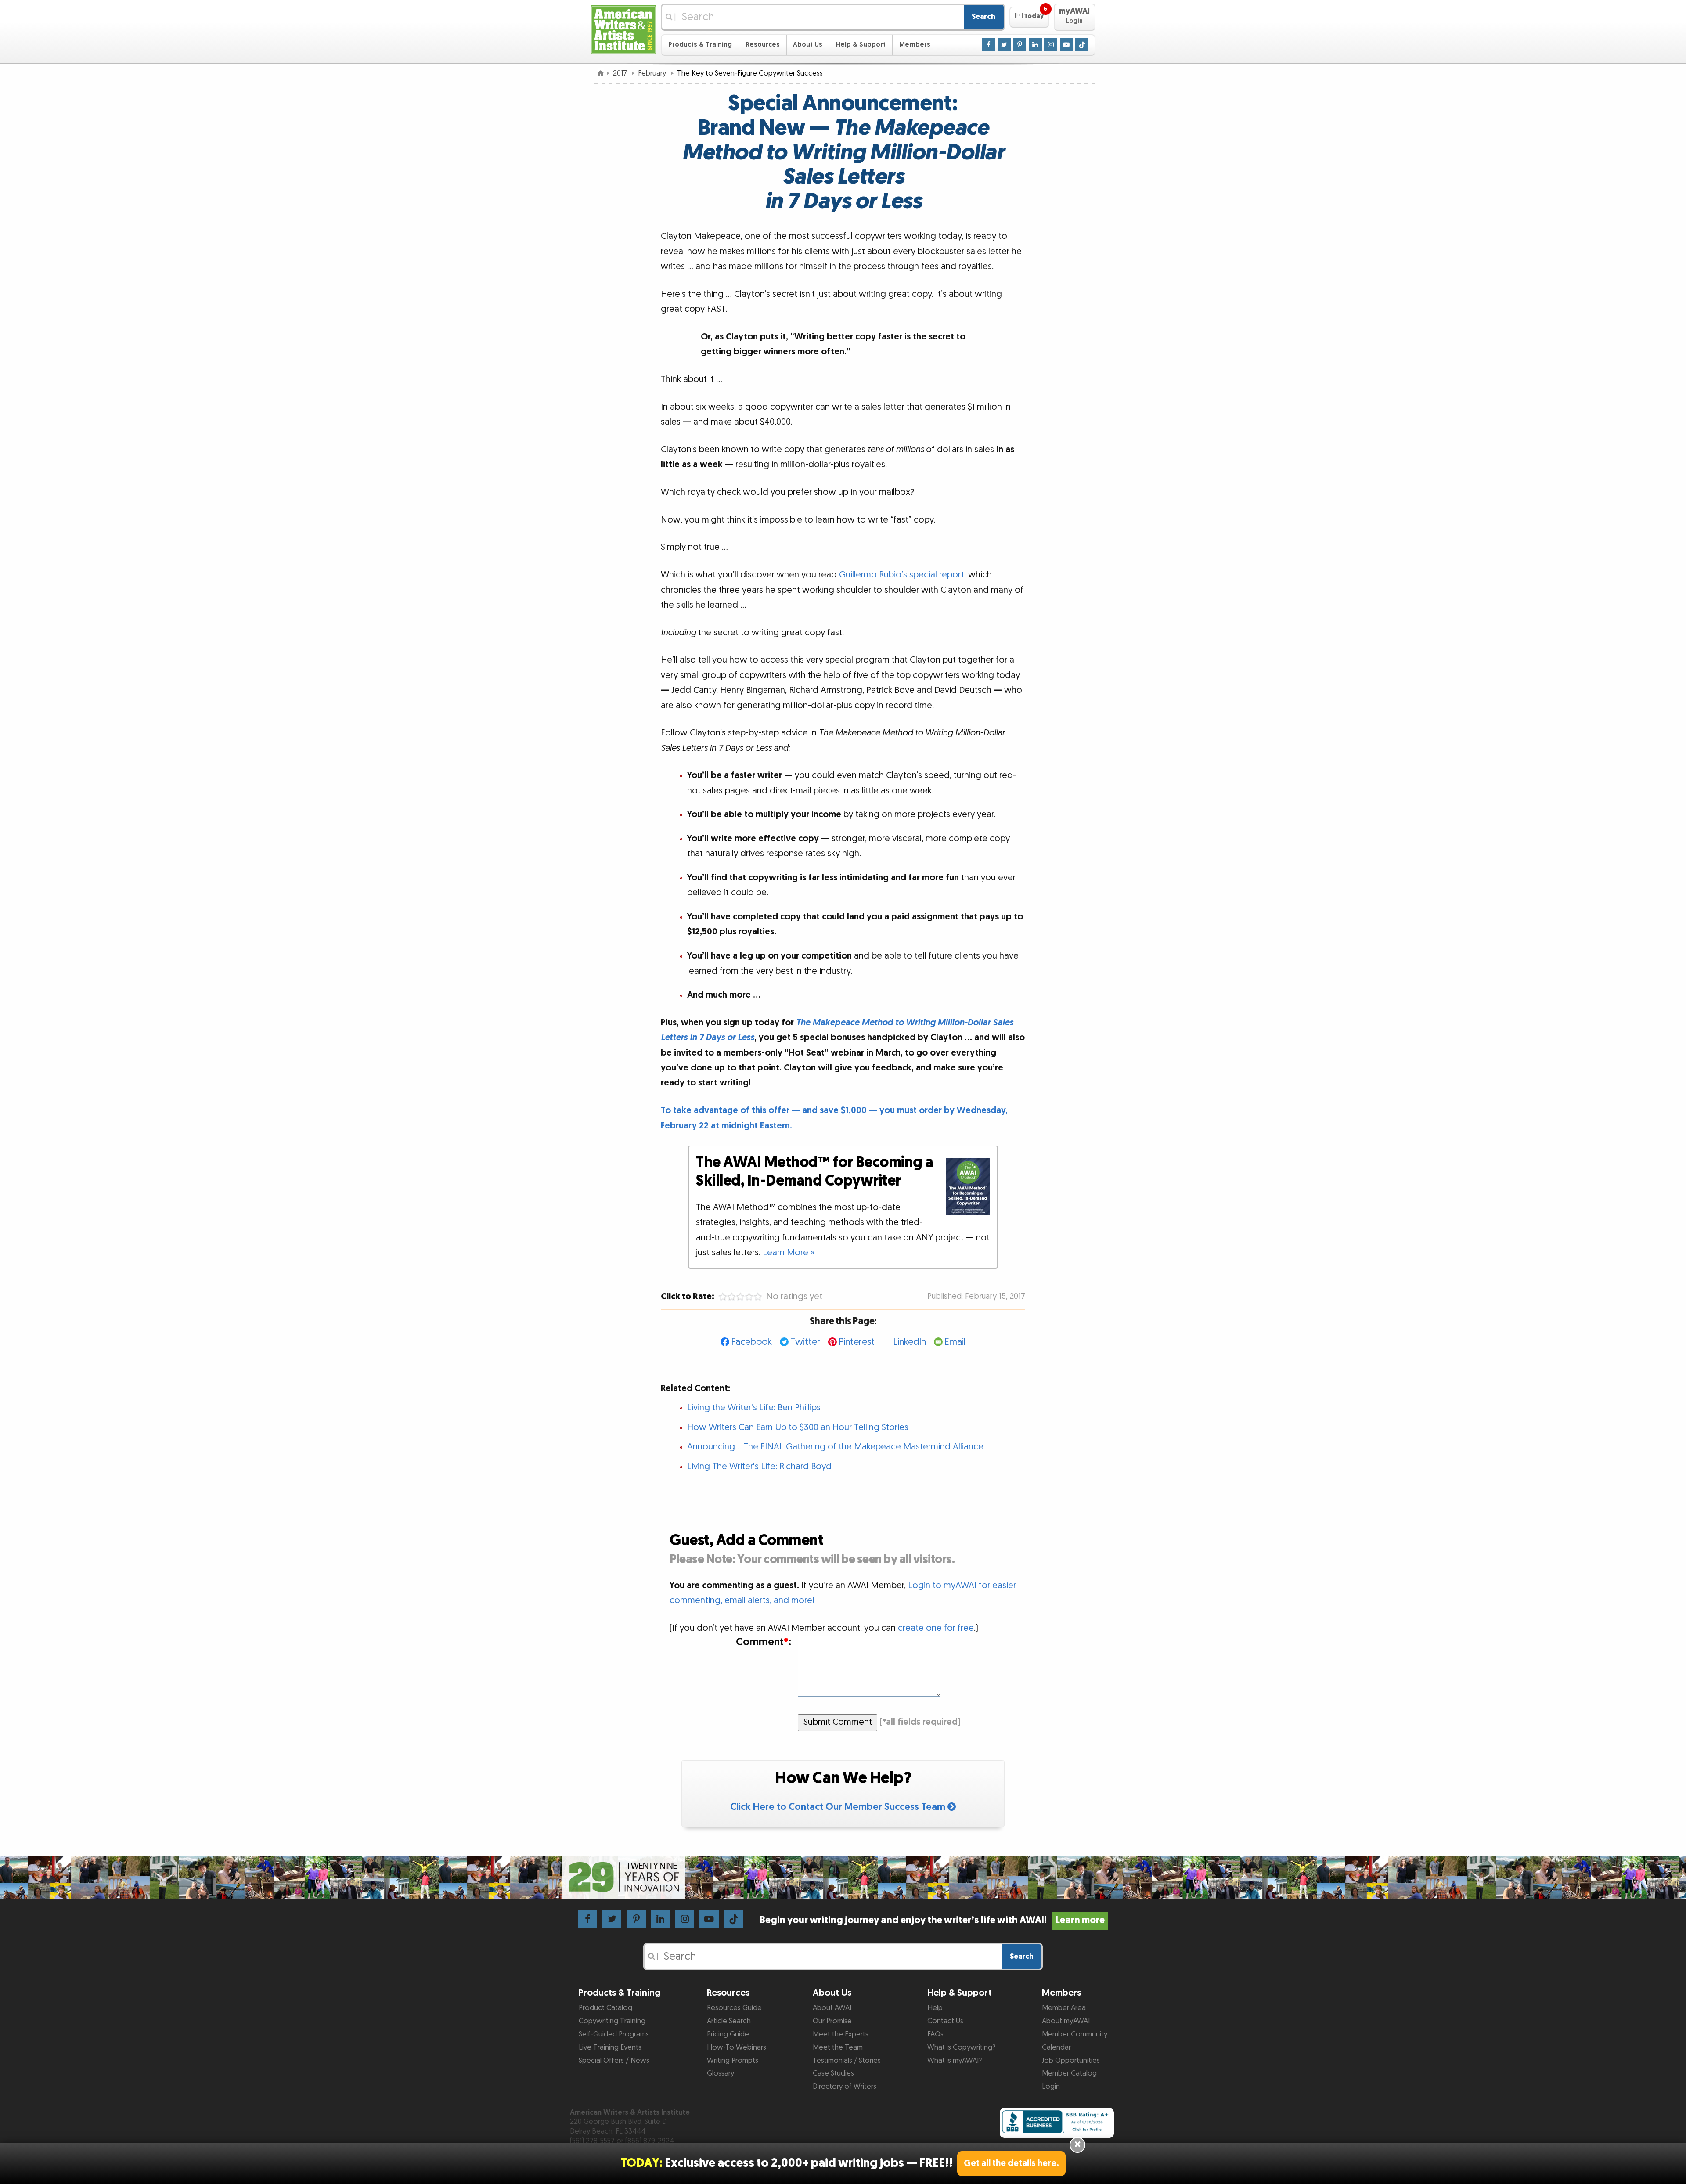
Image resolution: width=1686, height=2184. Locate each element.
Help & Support (861, 45)
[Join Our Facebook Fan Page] (989, 44)
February (653, 73)
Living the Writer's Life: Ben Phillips (754, 1408)
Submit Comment (838, 1722)
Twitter (805, 1342)
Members (915, 45)
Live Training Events (610, 2047)
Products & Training (700, 45)
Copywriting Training (612, 2021)
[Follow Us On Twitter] (1004, 44)
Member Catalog (1069, 2073)
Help (935, 2008)
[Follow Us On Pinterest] (1020, 44)
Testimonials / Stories (847, 2061)
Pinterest (857, 1342)
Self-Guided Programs (614, 2034)
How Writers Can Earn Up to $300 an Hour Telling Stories (798, 1427)
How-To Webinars (737, 2047)
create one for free (936, 1628)
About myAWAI (1066, 2021)
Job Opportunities (1071, 2061)
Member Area (1064, 2008)
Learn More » (789, 1253)
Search (983, 17)
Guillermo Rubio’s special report (902, 575)
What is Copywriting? (961, 2047)
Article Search (729, 2021)
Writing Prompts (733, 2061)
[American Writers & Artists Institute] (623, 29)
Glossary (721, 2073)
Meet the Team (838, 2047)
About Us (808, 45)
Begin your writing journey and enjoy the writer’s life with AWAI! (932, 1920)
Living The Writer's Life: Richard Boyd (759, 1467)
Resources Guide (734, 2008)
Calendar (1056, 2047)
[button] (1029, 17)
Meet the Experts (841, 2034)
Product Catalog (605, 2008)
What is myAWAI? (955, 2061)
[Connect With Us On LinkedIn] (1035, 44)
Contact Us (945, 2021)
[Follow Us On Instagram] (1051, 44)
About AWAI (832, 2008)
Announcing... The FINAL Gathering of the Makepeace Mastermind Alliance (835, 1447)
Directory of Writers (845, 2087)
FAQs (935, 2034)
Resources (763, 45)
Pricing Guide (728, 2034)
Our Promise (832, 2021)
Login (1051, 2087)
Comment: (763, 1642)
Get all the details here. (1011, 2163)
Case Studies (833, 2073)
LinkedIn (910, 1342)
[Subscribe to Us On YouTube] (1066, 44)
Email (955, 1342)
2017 (621, 73)
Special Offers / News (614, 2061)
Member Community (1075, 2034)
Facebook (751, 1342)
